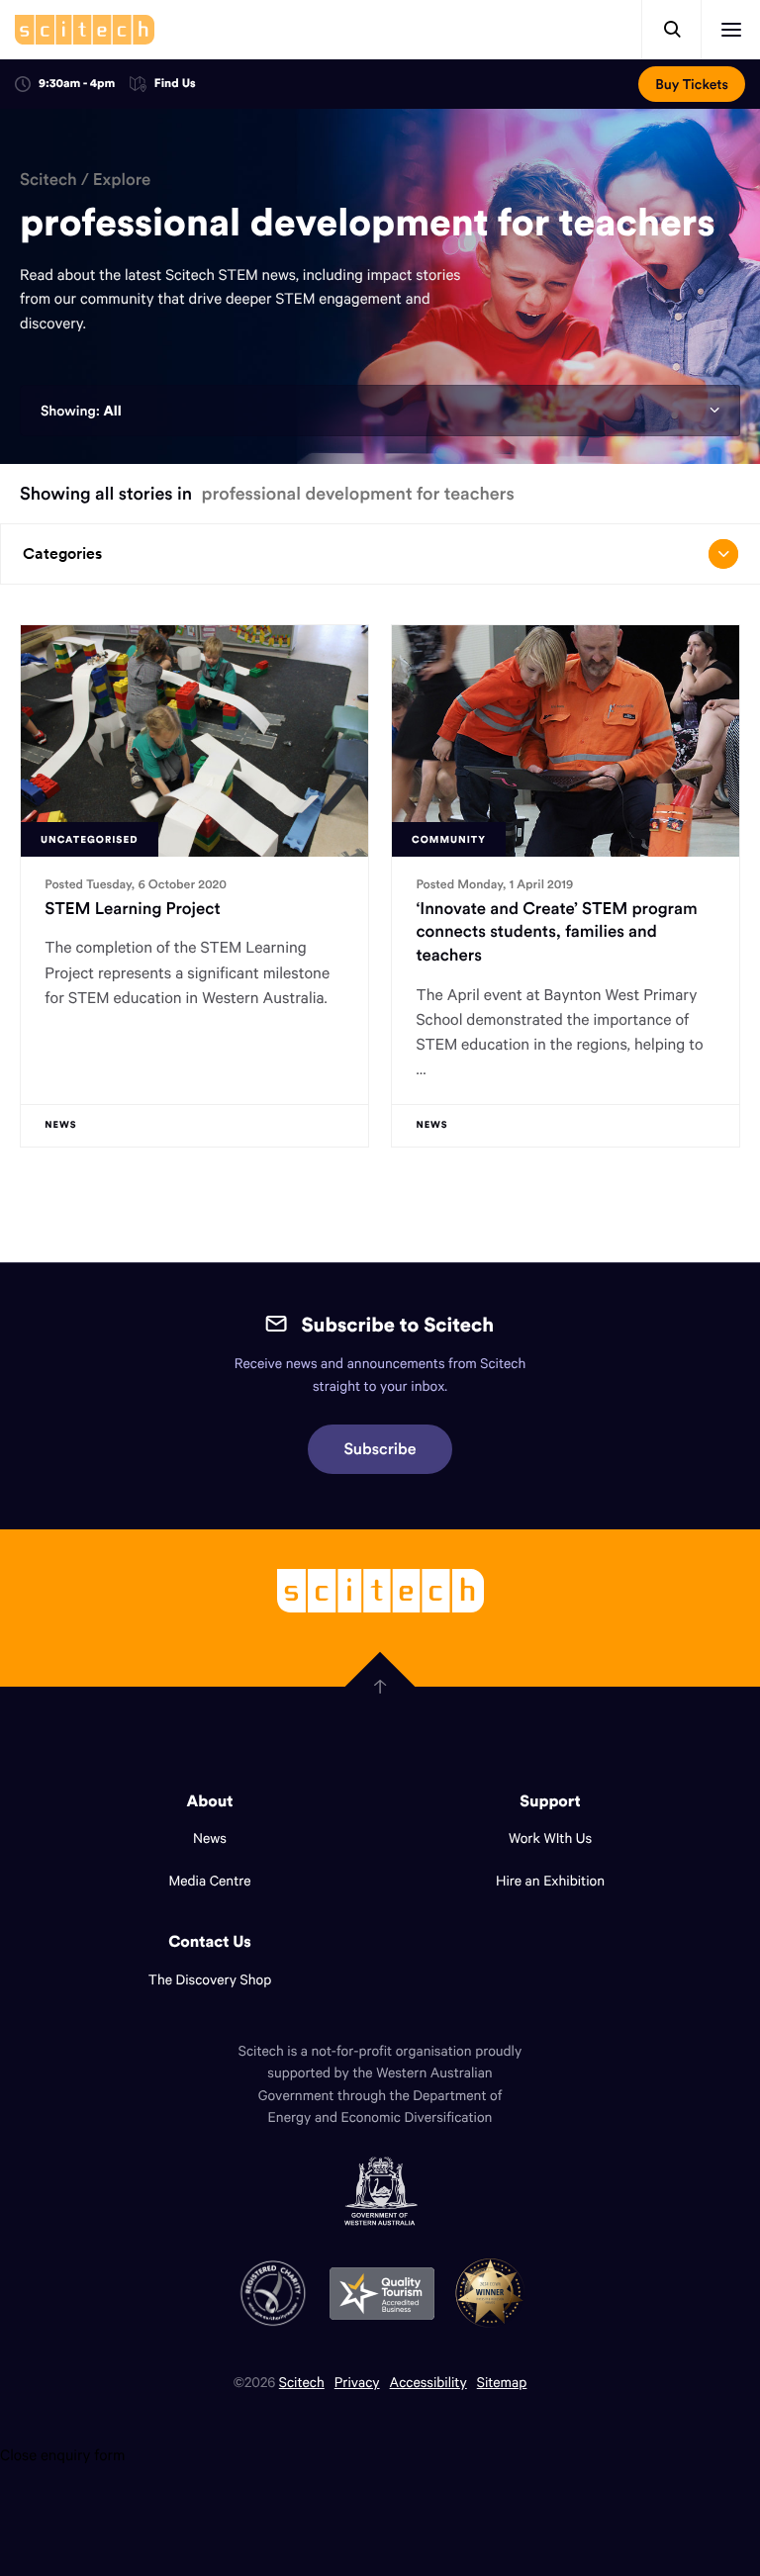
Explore (122, 179)
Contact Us (210, 1942)
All (112, 411)
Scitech (48, 179)
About (210, 1801)
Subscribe (380, 1449)
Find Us (175, 85)
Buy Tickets (692, 84)
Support (550, 1801)
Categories (62, 553)
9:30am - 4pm (77, 84)
